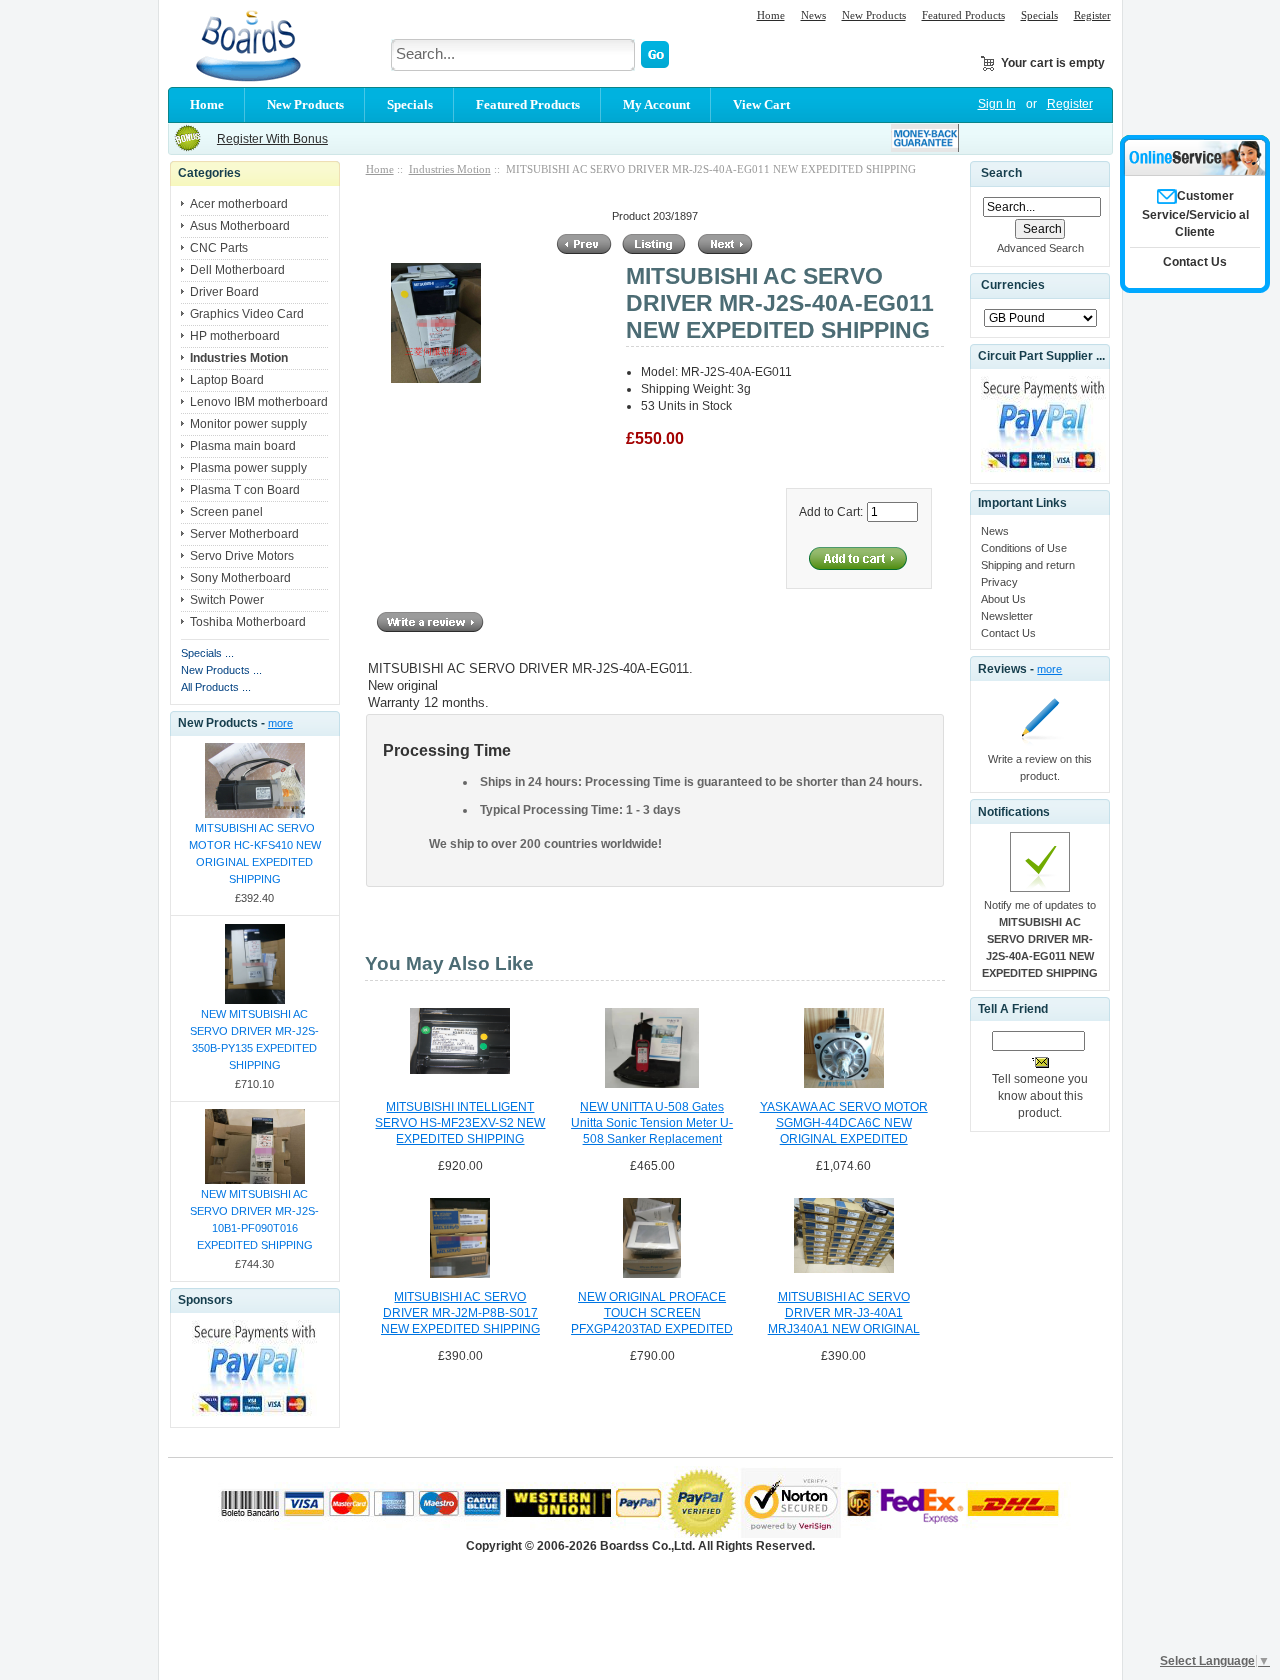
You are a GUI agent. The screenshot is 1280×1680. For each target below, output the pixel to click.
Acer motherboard (239, 204)
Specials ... (207, 653)
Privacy (999, 582)
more (280, 723)
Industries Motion (450, 169)
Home (771, 15)
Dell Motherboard (237, 270)
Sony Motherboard (240, 578)
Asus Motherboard (240, 226)
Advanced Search (1040, 248)
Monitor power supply (248, 424)
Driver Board (224, 292)
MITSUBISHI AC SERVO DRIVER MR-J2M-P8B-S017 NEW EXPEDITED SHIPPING (460, 1313)
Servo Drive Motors (242, 556)
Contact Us (1008, 633)
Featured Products (963, 15)
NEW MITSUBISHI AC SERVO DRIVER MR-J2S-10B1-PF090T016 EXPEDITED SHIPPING (254, 1219)
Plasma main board (243, 446)
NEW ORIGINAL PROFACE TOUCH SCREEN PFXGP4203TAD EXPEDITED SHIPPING (652, 1314)
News (813, 15)
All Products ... (216, 687)
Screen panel (226, 512)
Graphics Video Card (247, 314)
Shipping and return (1028, 565)
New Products (874, 15)
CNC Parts (219, 248)
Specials (1039, 15)
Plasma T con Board (245, 490)
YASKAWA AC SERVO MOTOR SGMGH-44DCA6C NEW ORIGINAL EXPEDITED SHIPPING (844, 1124)
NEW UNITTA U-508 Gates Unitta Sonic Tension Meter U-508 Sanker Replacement (652, 1123)
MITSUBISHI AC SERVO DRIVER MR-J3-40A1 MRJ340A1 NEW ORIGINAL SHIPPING (844, 1314)
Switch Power (227, 600)
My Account (656, 104)
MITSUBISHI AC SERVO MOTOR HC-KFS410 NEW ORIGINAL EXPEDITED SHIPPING (255, 853)
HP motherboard (235, 336)
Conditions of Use (1024, 548)
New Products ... (221, 670)
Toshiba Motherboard (248, 622)
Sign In (997, 104)
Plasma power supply (248, 468)
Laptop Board (227, 380)
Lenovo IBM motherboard (259, 402)
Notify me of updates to (1040, 939)
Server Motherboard (244, 534)
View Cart (761, 104)
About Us (1003, 599)
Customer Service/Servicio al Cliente (1195, 214)
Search (1001, 173)
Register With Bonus (272, 139)
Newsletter (1007, 616)
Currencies (1013, 286)
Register (1092, 15)
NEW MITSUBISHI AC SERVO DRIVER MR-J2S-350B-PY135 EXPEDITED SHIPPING (254, 1039)
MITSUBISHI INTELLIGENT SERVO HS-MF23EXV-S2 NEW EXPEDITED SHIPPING (460, 1123)
